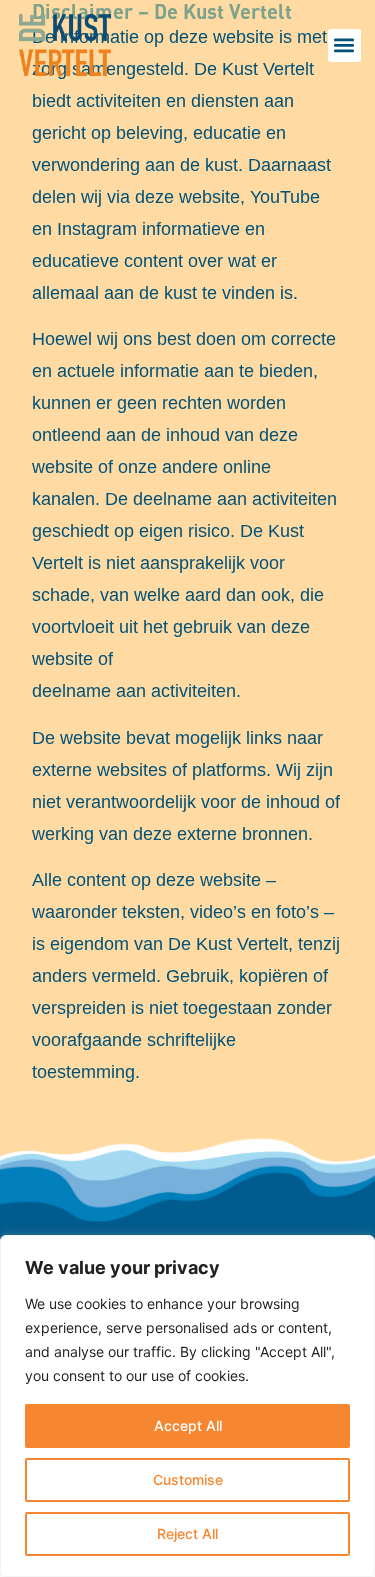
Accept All (188, 1425)
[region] (187, 1406)
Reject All (187, 1533)
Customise (188, 1479)
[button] (344, 45)
